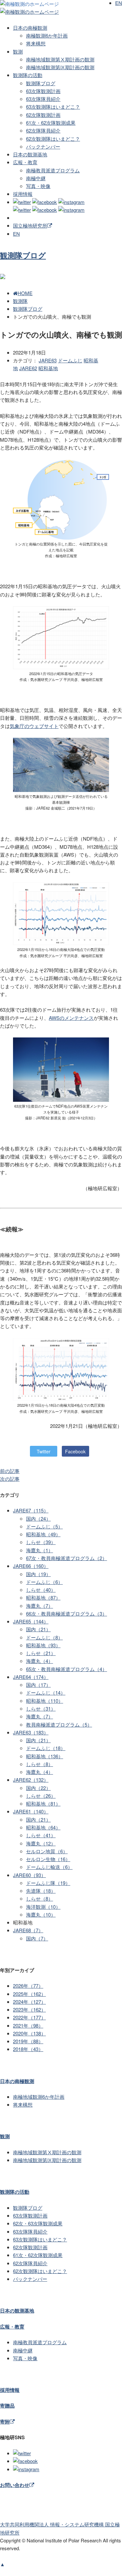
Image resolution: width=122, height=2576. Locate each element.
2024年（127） (29, 2002)
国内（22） (38, 1788)
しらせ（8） (40, 1764)
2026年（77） (28, 1986)
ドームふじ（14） (46, 1692)
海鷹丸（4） (40, 1661)
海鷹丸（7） (40, 1606)
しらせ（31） (41, 1708)
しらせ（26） (41, 1796)
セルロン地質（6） (47, 1851)
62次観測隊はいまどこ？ (53, 139)
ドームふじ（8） (44, 1637)
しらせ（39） (41, 1542)
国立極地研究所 (30, 225)
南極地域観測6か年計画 (39, 2097)
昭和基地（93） (43, 1645)
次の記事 (10, 1479)
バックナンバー (43, 146)
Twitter (44, 1451)
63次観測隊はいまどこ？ (53, 107)
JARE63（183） (31, 1732)
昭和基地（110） (45, 1701)
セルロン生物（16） (48, 1859)
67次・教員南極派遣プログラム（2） (67, 1558)
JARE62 (28, 368)
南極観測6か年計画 (47, 35)
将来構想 (36, 43)
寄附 (5, 2422)
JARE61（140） (31, 1811)
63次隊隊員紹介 (43, 99)
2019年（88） (28, 2041)
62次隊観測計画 (43, 115)
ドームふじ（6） (44, 1582)
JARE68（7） (28, 1930)
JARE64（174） (31, 1677)
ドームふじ (70, 360)
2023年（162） (29, 2009)
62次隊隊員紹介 (43, 130)
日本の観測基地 (30, 154)
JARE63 (48, 360)
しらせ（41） (41, 1835)
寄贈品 (7, 2406)
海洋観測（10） (43, 1907)
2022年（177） (29, 2017)
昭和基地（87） (43, 1597)
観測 (18, 51)
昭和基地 (48, 368)
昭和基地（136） (45, 1756)
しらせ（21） (41, 1653)
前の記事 (10, 1471)
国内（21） (38, 1629)
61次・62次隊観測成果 (51, 123)
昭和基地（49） (43, 1534)
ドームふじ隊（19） (48, 1883)
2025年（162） (29, 1994)
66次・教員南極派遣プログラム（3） (67, 1613)
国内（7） (37, 1938)
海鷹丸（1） (40, 1550)
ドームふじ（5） (44, 1526)
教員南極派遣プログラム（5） (59, 1724)
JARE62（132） (31, 1780)
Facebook (75, 1451)
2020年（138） (29, 2033)
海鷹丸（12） (41, 1843)
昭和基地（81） (43, 1803)
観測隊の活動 (28, 75)
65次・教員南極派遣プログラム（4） (67, 1669)
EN (16, 234)
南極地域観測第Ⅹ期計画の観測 (60, 59)
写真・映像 (38, 186)
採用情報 (23, 194)
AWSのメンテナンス (71, 1018)
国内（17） (38, 1685)
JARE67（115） (31, 1510)
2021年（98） (28, 2025)
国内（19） (38, 1574)
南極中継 (36, 178)
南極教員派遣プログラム (53, 170)
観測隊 (20, 301)
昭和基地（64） (43, 1827)
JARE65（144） (31, 1621)
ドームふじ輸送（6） (49, 1867)
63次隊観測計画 (43, 91)
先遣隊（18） (41, 1891)
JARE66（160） (31, 1566)
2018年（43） (28, 2049)
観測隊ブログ (41, 83)
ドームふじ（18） (46, 1748)
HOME (25, 293)
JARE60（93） (29, 1875)
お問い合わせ (15, 2485)
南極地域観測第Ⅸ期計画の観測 (60, 67)
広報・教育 (25, 162)
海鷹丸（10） (41, 1914)
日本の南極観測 (30, 28)
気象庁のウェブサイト (34, 726)
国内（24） (38, 1518)
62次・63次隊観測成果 (38, 2223)
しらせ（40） (41, 1590)
